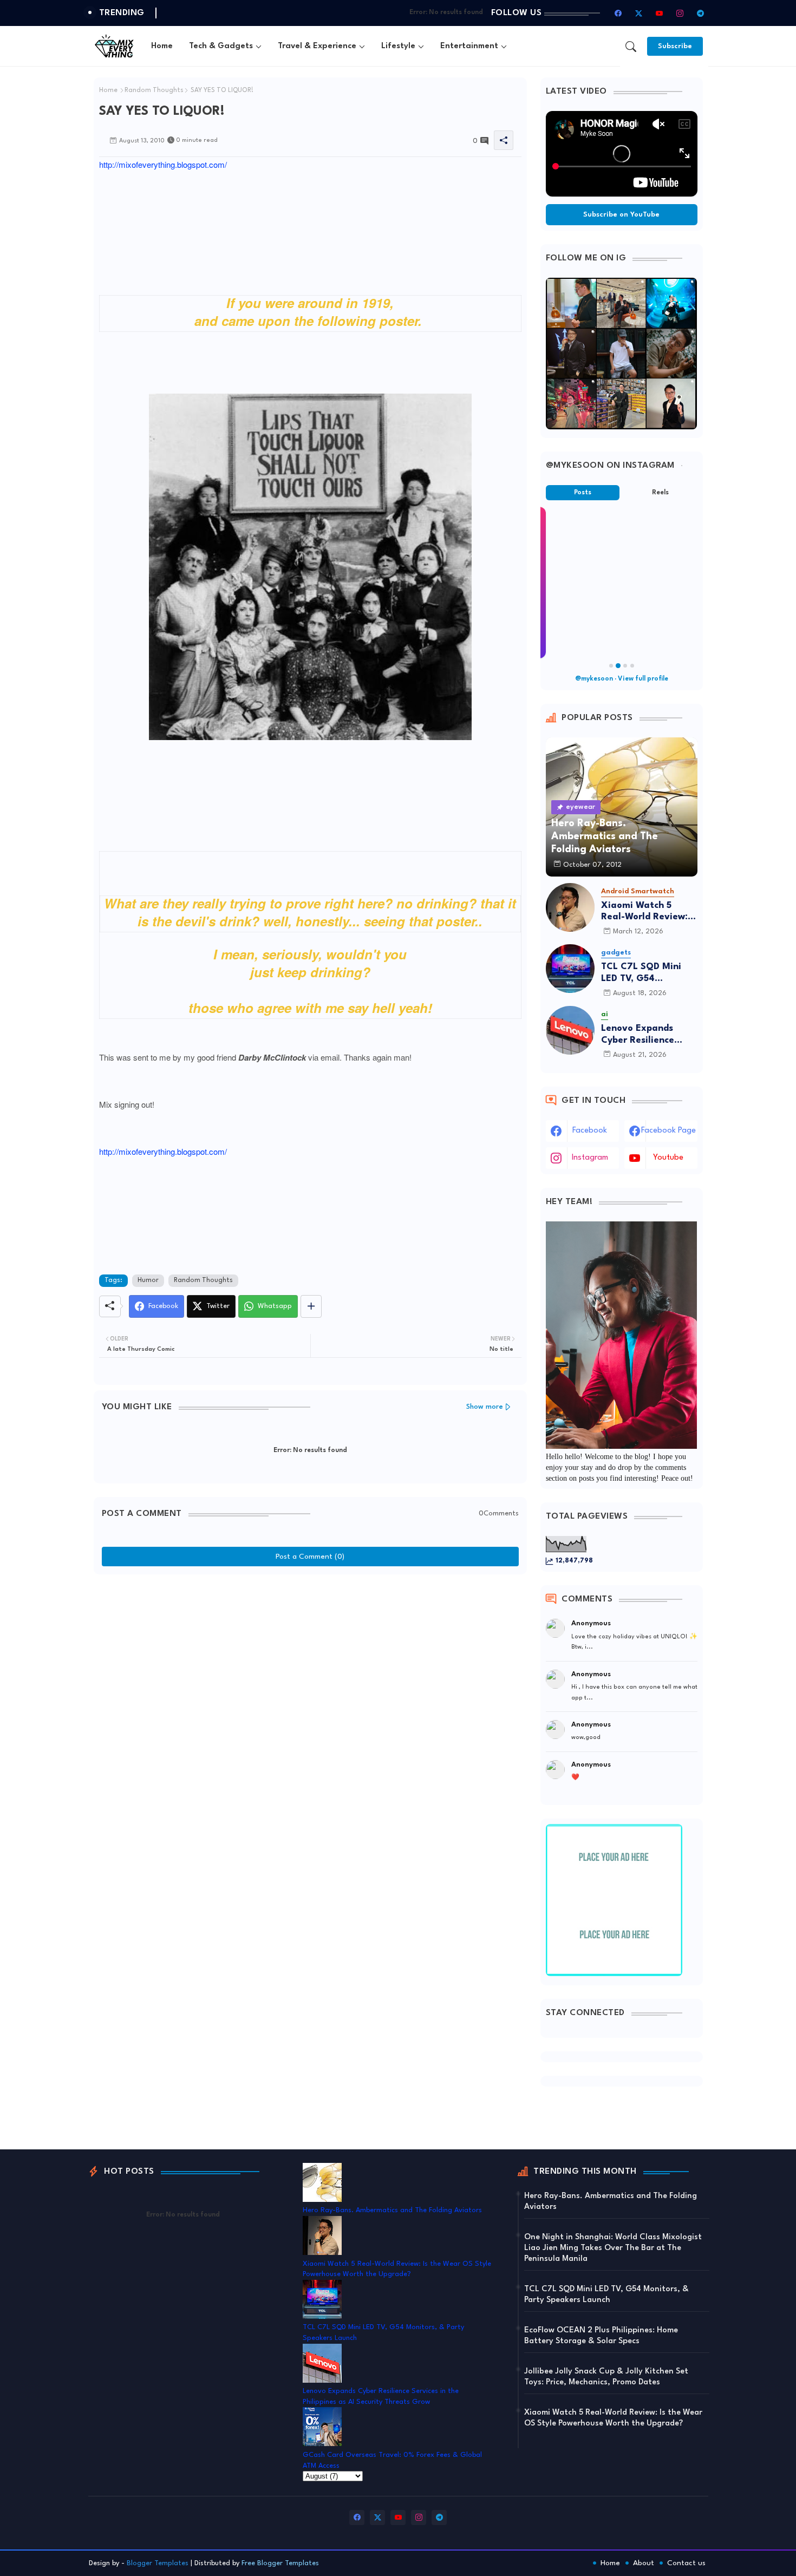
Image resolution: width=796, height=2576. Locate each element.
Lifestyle (398, 46)
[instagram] (680, 13)
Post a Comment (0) (310, 1557)
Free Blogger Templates (280, 2563)
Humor (148, 1280)
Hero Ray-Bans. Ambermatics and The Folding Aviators (392, 2210)
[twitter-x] (639, 13)
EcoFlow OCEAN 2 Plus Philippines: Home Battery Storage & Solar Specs (601, 2336)
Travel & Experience (317, 46)
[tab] (162, 46)
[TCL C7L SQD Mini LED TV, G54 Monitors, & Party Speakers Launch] (570, 969)
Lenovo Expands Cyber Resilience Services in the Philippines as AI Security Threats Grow (638, 1035)
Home (162, 46)
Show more (485, 1407)
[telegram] (701, 13)
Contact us (686, 2563)
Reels (660, 493)
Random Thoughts (154, 90)
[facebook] (618, 13)
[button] (631, 47)
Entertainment (469, 46)
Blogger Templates (158, 2563)
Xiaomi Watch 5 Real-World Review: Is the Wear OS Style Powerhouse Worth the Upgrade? (649, 912)
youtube (668, 1158)
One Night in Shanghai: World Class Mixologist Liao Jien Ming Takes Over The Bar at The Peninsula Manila (613, 2248)
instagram (590, 1158)
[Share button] (311, 1306)
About (644, 2563)
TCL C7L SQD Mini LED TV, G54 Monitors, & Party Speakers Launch (641, 973)
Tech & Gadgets (221, 46)
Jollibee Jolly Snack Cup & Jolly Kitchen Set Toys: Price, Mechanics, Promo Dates (606, 2377)
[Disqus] (310, 1715)
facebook (590, 1131)
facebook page (668, 1131)
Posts (583, 493)
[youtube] (660, 13)
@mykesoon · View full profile (622, 679)
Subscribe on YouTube (621, 215)
